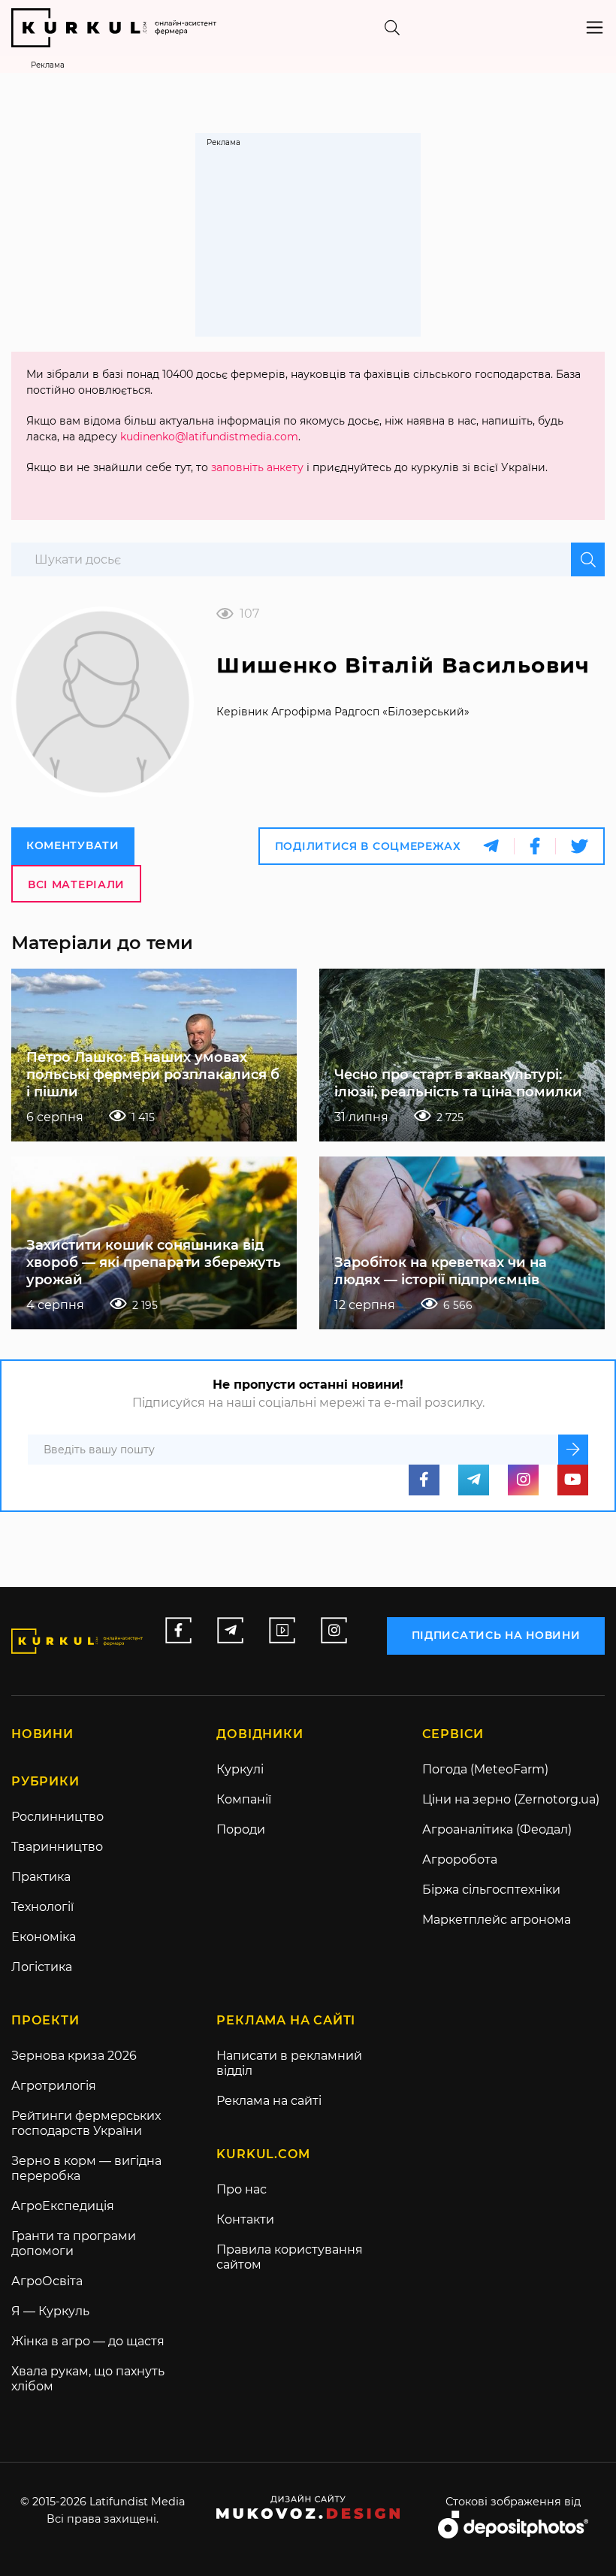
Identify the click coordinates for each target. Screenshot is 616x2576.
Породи (241, 1829)
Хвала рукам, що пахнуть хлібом (88, 2379)
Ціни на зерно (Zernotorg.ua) (511, 1799)
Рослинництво (57, 1817)
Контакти (245, 2219)
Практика (41, 1877)
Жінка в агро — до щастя (88, 2341)
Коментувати (73, 845)
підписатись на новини (496, 1635)
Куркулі (240, 1769)
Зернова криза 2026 (74, 2056)
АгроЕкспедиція (63, 2206)
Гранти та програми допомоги (74, 2243)
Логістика (42, 1967)
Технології (42, 1907)
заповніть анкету (257, 467)
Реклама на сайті (269, 2101)
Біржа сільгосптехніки (491, 1890)
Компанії (244, 1799)
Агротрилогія (54, 2086)
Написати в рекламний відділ (289, 2063)
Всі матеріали (76, 884)
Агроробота (460, 1859)
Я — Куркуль (50, 2311)
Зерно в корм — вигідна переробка (86, 2168)
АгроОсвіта (47, 2281)
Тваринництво (57, 1847)
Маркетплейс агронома (497, 1920)
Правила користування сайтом (290, 2257)
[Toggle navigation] (595, 27)
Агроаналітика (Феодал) (497, 1829)
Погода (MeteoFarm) (485, 1769)
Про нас (242, 2189)
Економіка (44, 1937)
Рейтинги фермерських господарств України (86, 2123)
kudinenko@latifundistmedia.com (209, 437)
